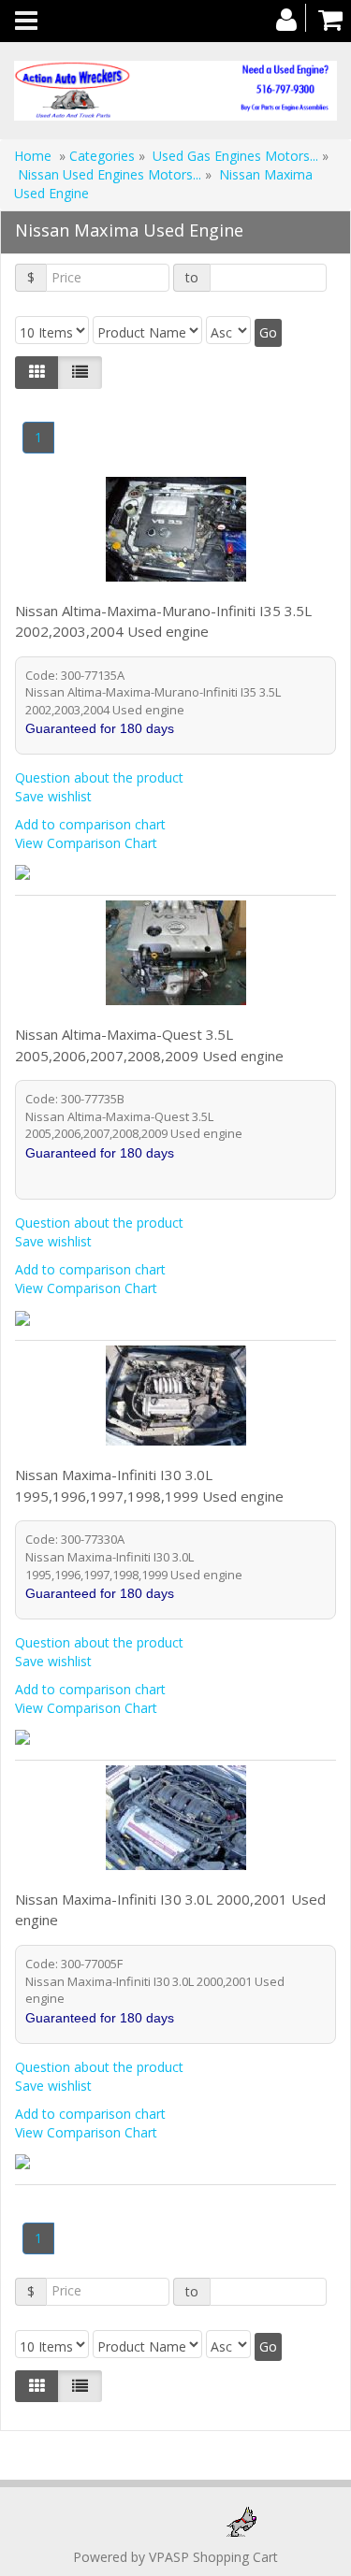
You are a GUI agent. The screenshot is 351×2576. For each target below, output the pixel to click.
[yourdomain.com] (175, 91)
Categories (104, 156)
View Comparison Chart (86, 843)
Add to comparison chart (90, 824)
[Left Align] (37, 372)
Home (33, 156)
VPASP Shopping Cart (213, 2557)
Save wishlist (53, 796)
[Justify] (80, 372)
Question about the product (99, 777)
